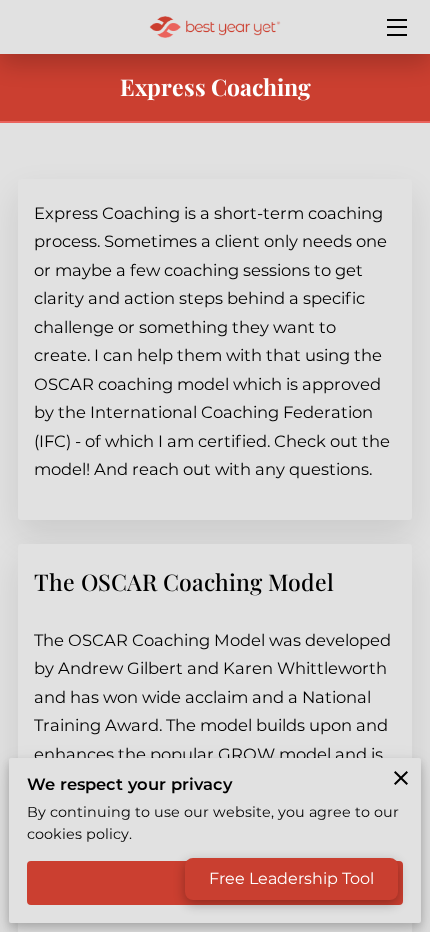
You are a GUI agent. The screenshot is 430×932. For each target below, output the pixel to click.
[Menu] (395, 27)
